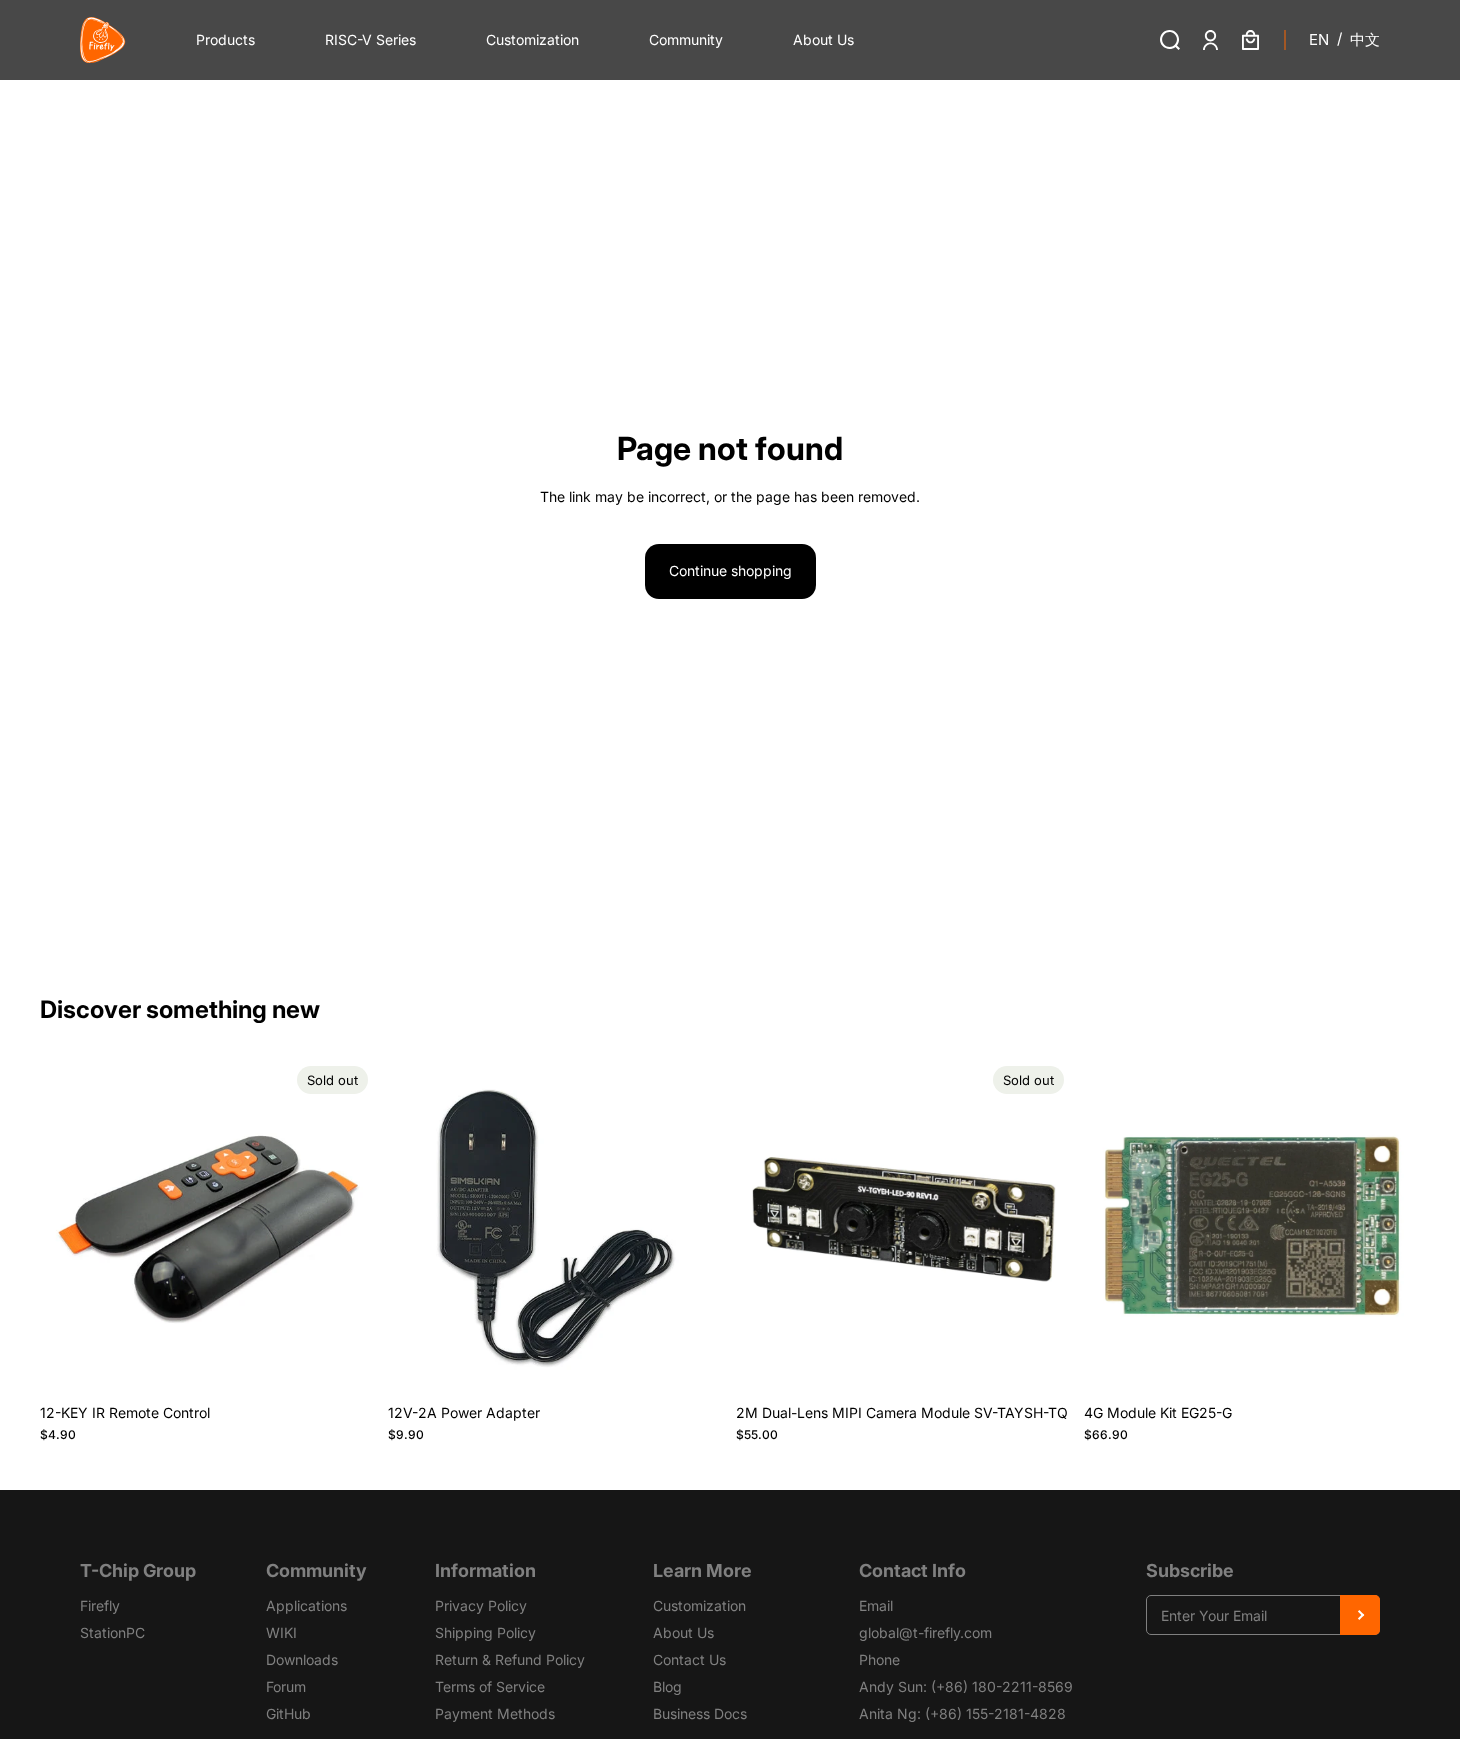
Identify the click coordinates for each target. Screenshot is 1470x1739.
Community (686, 39)
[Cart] (1250, 40)
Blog (667, 1686)
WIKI (281, 1632)
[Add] (693, 1363)
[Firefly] (103, 40)
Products (225, 39)
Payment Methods (495, 1713)
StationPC (112, 1632)
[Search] (1170, 40)
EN (1319, 39)
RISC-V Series (370, 39)
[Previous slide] (70, 1226)
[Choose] (1389, 1363)
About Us (823, 39)
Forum (286, 1686)
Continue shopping (730, 570)
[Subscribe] (1360, 1615)
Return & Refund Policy (510, 1659)
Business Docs (700, 1713)
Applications (306, 1605)
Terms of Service (490, 1686)
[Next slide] (346, 1226)
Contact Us (689, 1659)
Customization (532, 39)
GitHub (288, 1713)
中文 (1365, 39)
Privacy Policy (481, 1605)
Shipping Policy (485, 1632)
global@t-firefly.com (925, 1632)
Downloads (302, 1659)
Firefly (100, 1605)
